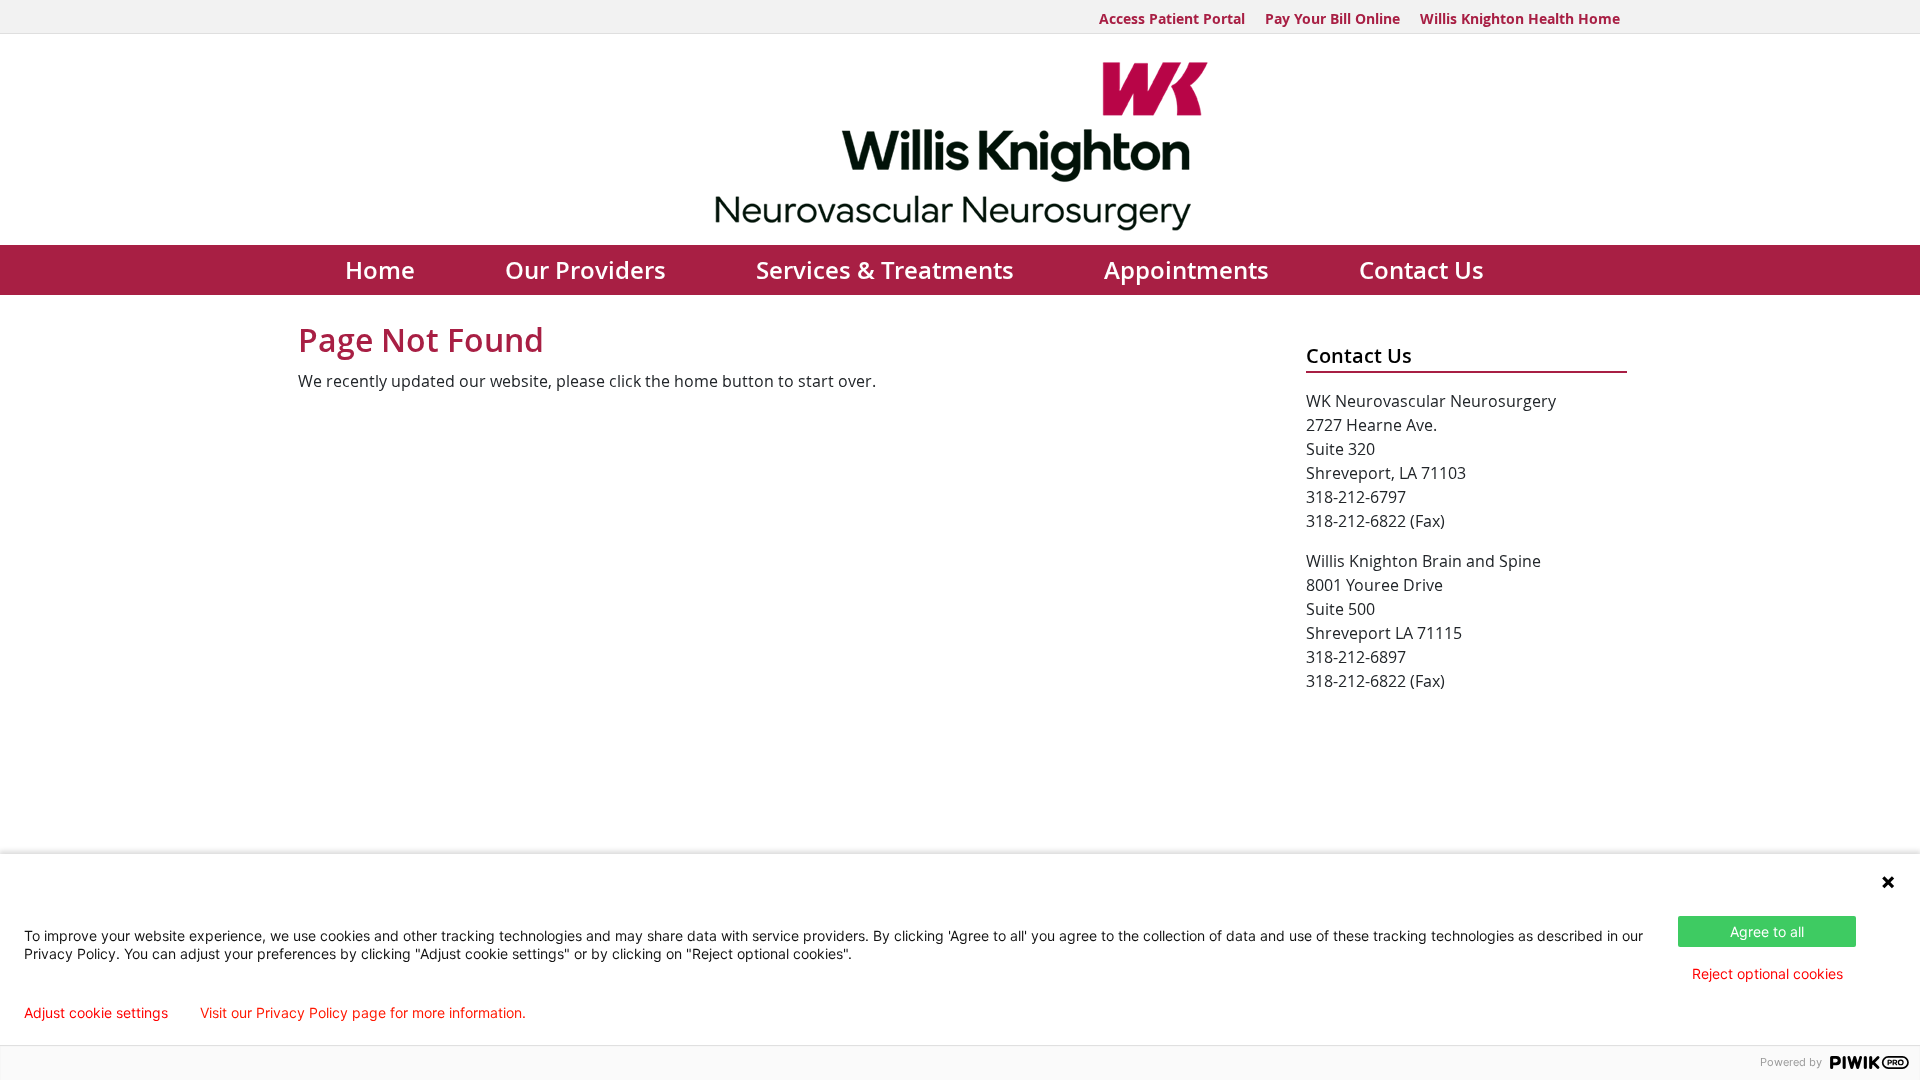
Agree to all (1767, 931)
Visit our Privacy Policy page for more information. (363, 1013)
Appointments (1186, 270)
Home (380, 270)
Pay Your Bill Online (1332, 18)
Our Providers (585, 270)
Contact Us (1421, 270)
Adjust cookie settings (96, 1013)
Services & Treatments (885, 270)
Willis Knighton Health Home (1520, 18)
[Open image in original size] (960, 144)
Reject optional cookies (1767, 973)
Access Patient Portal (1172, 18)
